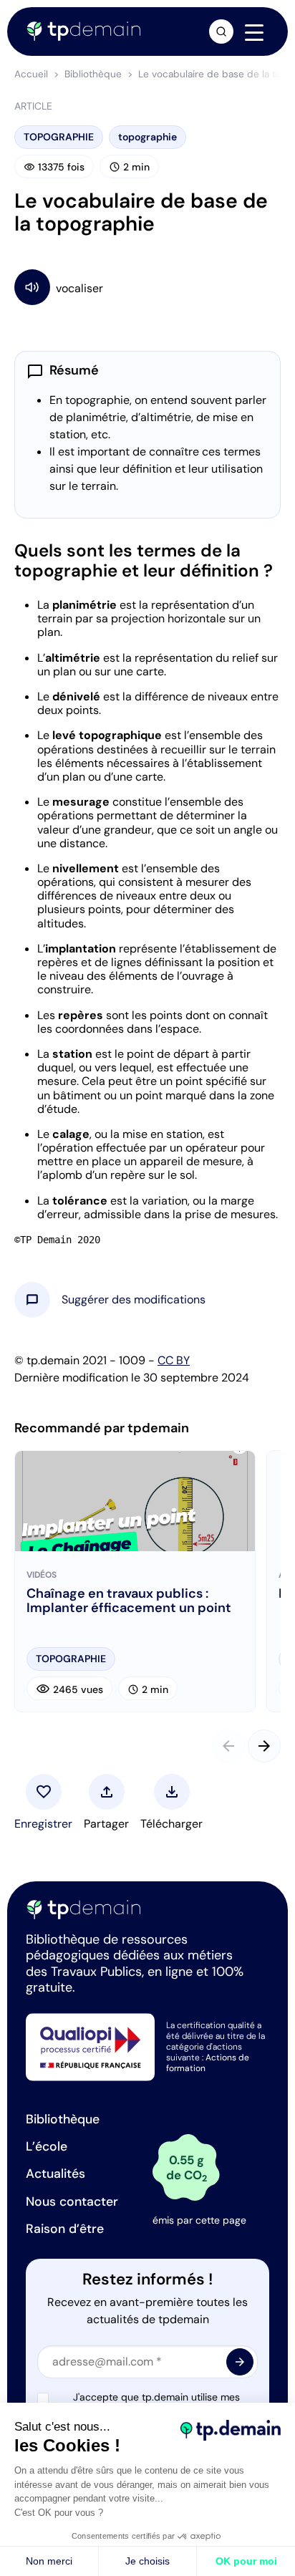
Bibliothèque (93, 74)
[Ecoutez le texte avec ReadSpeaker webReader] (147, 287)
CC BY (174, 1360)
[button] (134, 1300)
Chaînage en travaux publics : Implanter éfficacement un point (129, 1601)
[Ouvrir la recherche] (221, 32)
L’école (47, 2146)
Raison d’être (65, 2229)
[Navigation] (254, 32)
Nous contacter (72, 2201)
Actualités (55, 2174)
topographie (147, 137)
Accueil (31, 74)
